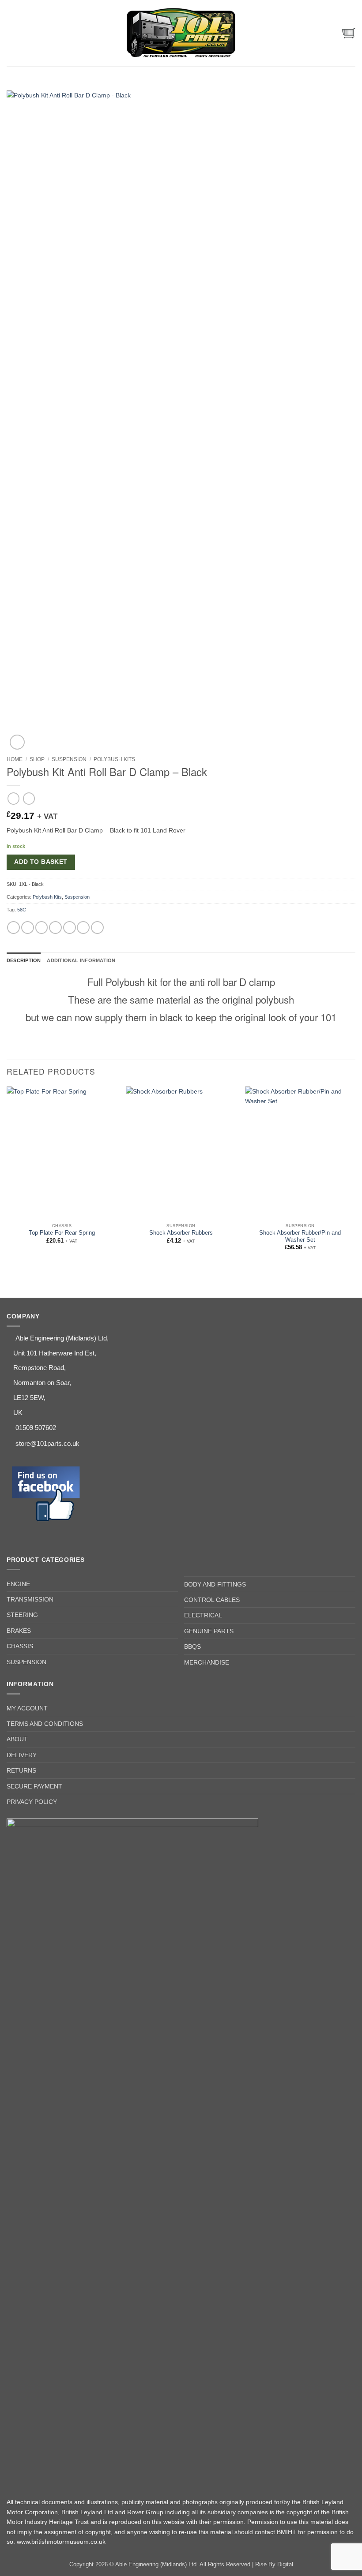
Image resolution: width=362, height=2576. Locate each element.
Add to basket (41, 862)
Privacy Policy (32, 1802)
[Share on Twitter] (42, 928)
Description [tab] (24, 960)
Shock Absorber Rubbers (181, 1233)
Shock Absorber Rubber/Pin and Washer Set (300, 1236)
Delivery (22, 1755)
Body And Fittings (215, 1584)
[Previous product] (29, 799)
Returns (21, 1770)
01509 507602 (36, 1428)
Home (15, 759)
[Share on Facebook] (28, 928)
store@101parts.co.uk (47, 1443)
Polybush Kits (114, 759)
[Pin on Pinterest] (70, 928)
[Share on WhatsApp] (13, 928)
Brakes (19, 1631)
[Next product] (13, 799)
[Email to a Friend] (55, 928)
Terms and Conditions (45, 1724)
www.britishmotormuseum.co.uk (61, 2542)
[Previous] (7, 1176)
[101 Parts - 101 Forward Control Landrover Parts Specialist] (181, 33)
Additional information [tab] (81, 960)
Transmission (30, 1599)
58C (22, 910)
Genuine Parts (209, 1631)
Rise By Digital (274, 2565)
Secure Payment (34, 1786)
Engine (18, 1584)
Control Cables (212, 1600)
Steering (22, 1615)
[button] (11, 33)
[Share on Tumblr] (97, 928)
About (17, 1739)
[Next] (355, 1176)
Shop (37, 759)
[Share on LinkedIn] (83, 928)
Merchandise (207, 1662)
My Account (27, 1708)
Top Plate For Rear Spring (62, 1233)
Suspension (69, 759)
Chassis (20, 1646)
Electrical (203, 1615)
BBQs (192, 1646)
